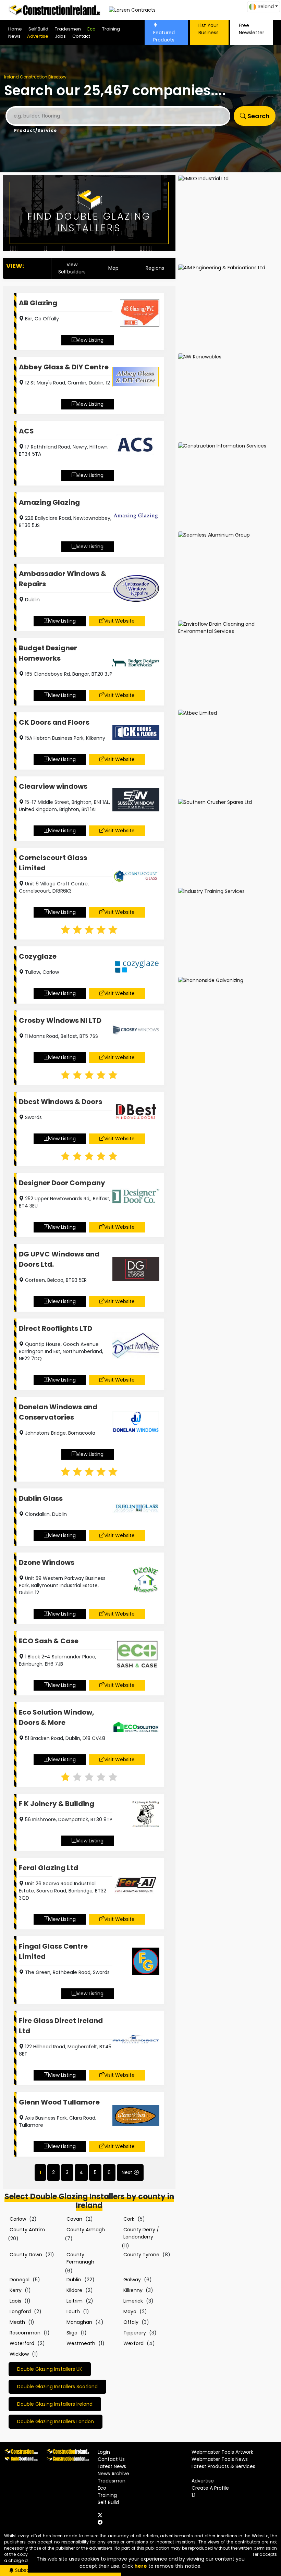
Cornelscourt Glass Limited (53, 863)
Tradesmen (68, 29)
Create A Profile (210, 2488)
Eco (91, 29)
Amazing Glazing (49, 502)
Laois (15, 2301)
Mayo (130, 2311)
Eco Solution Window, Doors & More (57, 1717)
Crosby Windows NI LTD (60, 1020)
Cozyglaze (38, 956)
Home (15, 29)
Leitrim (75, 2301)
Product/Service (35, 130)
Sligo (72, 2333)
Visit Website (119, 621)
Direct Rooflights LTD (56, 1328)
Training (111, 29)
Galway (132, 2280)
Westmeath (81, 2343)
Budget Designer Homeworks (48, 653)
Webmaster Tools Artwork (222, 2452)
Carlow (18, 2219)
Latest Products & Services (223, 2466)
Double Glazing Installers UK (50, 2369)
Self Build (38, 29)
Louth (73, 2311)
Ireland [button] (266, 7)
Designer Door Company (62, 1183)
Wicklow (19, 2354)
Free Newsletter (252, 29)
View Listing (90, 340)
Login (104, 2452)
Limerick (133, 2301)
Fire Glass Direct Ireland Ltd (61, 2026)
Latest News (112, 2466)
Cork (129, 2219)
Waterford (22, 2343)
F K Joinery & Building (57, 1804)
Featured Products (164, 36)
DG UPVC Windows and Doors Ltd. (59, 1259)
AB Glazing (38, 303)
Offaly (131, 2322)
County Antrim (27, 2230)
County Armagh (86, 2230)
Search (258, 116)
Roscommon (25, 2333)
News (14, 36)
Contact (81, 36)
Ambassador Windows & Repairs (63, 579)
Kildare (74, 2290)
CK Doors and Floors (54, 722)
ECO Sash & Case (49, 1641)
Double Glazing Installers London (56, 2421)
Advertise (38, 36)
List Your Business (209, 29)
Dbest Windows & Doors (60, 1102)
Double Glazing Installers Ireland (55, 2404)
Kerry (16, 2290)
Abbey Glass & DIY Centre (64, 367)
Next (127, 2172)
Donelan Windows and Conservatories (58, 1412)
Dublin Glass (41, 1498)
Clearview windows (53, 786)
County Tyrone (141, 2255)
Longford (20, 2311)
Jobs (60, 36)
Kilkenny (133, 2290)
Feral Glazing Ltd (48, 1868)
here (141, 2566)
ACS (26, 431)
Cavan (74, 2219)
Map (113, 268)
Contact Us (111, 2459)
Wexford (133, 2343)
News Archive (113, 2474)
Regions (155, 268)
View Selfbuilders (72, 268)
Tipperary (135, 2333)
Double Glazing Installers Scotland (57, 2387)
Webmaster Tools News (220, 2459)
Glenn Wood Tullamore (59, 2102)
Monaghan (79, 2322)
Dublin (74, 2280)
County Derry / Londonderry (141, 2233)
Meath (17, 2322)
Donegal (20, 2280)
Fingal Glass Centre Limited (53, 1951)
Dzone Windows (47, 1562)
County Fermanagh (80, 2258)
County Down (26, 2255)
